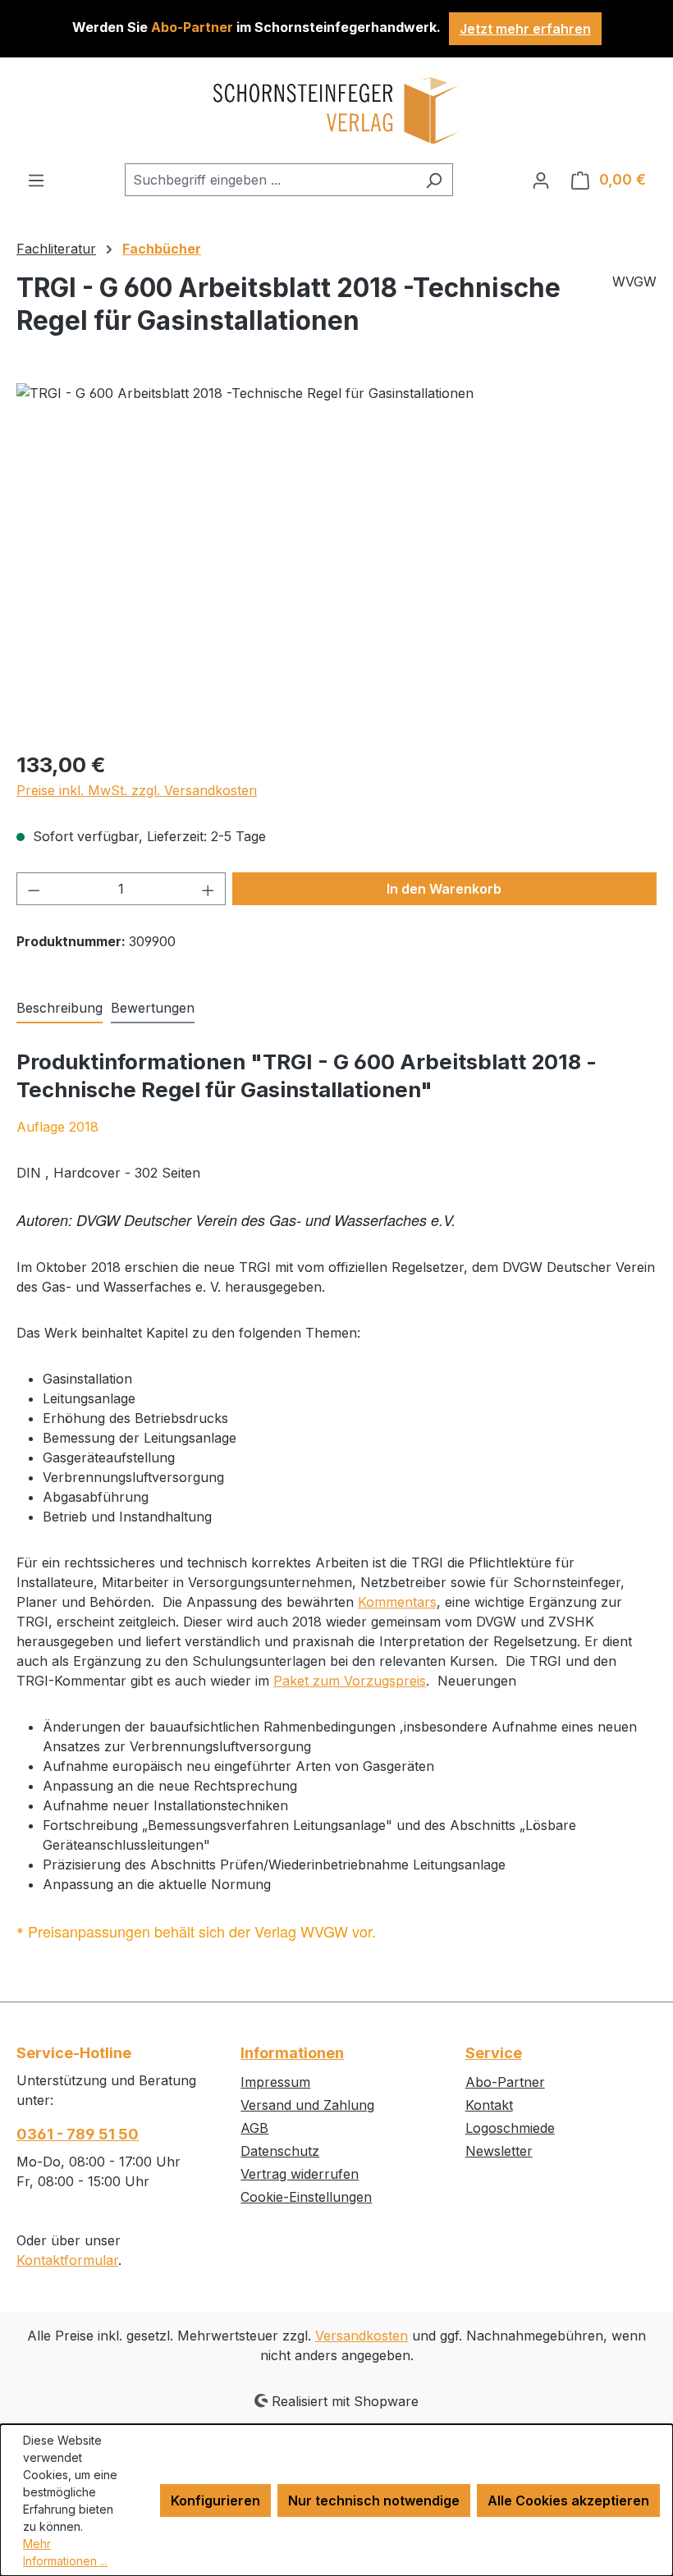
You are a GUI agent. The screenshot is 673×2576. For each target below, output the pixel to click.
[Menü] (36, 180)
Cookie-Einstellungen (306, 2197)
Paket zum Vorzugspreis (350, 1681)
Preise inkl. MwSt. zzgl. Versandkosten (137, 790)
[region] (336, 560)
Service (494, 2053)
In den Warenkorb (444, 889)
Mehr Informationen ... (65, 2552)
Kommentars (397, 1602)
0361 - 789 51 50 (78, 2134)
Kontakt (489, 2105)
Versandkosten (362, 2336)
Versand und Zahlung (307, 2105)
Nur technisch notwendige (374, 2501)
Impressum (275, 2082)
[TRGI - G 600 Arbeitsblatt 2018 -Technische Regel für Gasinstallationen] (336, 560)
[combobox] (270, 180)
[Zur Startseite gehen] (336, 110)
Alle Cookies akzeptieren (568, 2501)
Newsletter (499, 2151)
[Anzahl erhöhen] (208, 889)
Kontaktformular (67, 2260)
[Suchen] (434, 180)
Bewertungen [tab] (153, 1008)
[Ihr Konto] (541, 180)
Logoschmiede (510, 2128)
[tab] (60, 1009)
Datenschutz (280, 2151)
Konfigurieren (215, 2501)
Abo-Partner (505, 2082)
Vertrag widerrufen (300, 2174)
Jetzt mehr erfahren (525, 29)
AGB (254, 2128)
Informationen (292, 2053)
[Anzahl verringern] (34, 889)
